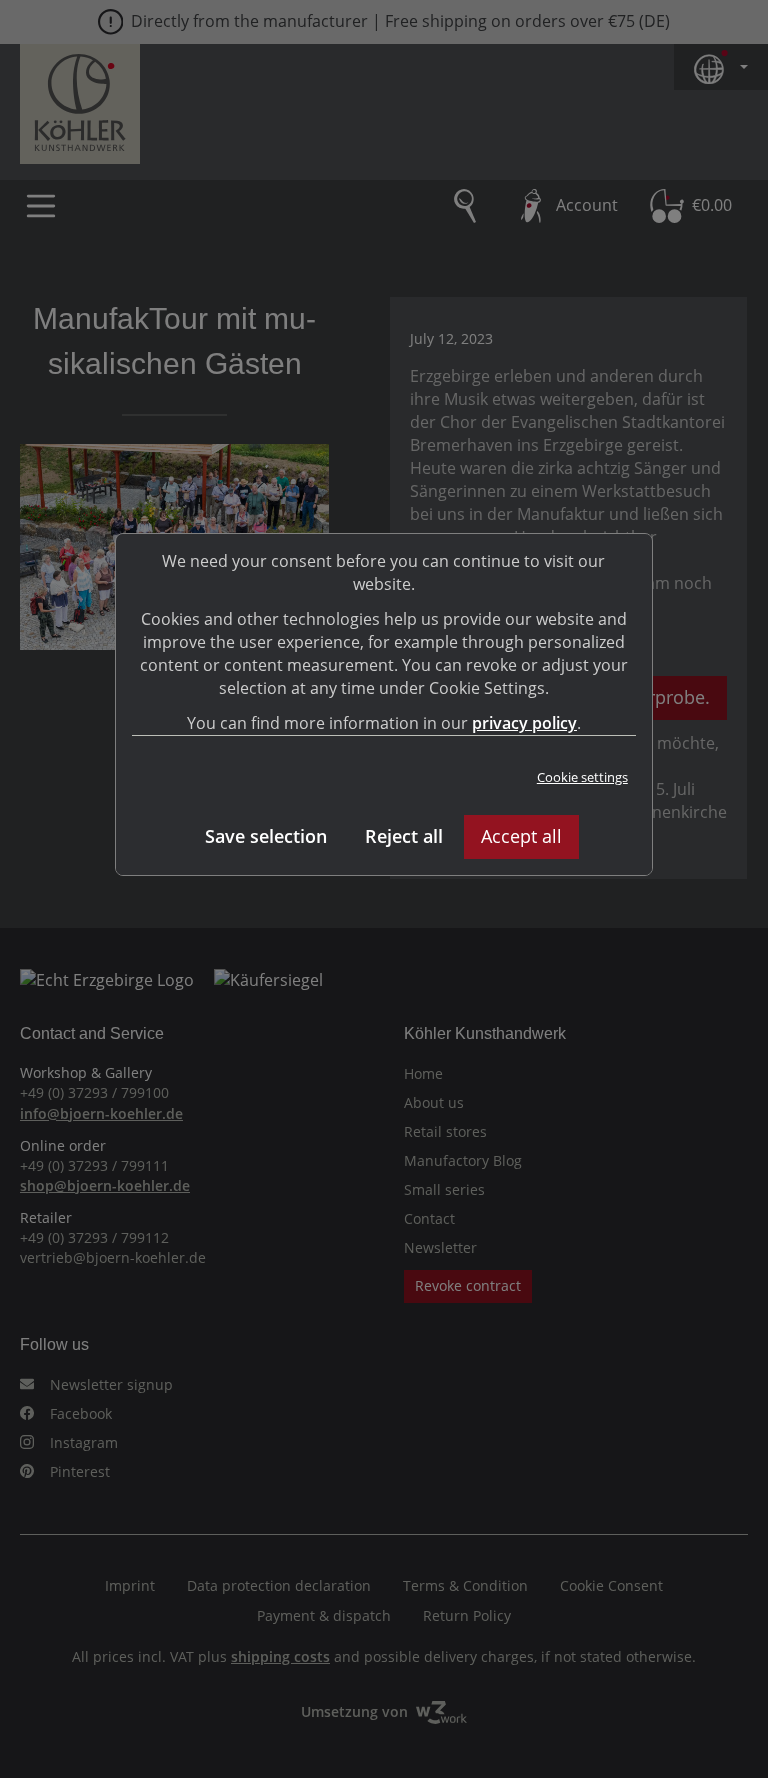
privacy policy (524, 723)
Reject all (404, 836)
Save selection (266, 836)
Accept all (521, 836)
